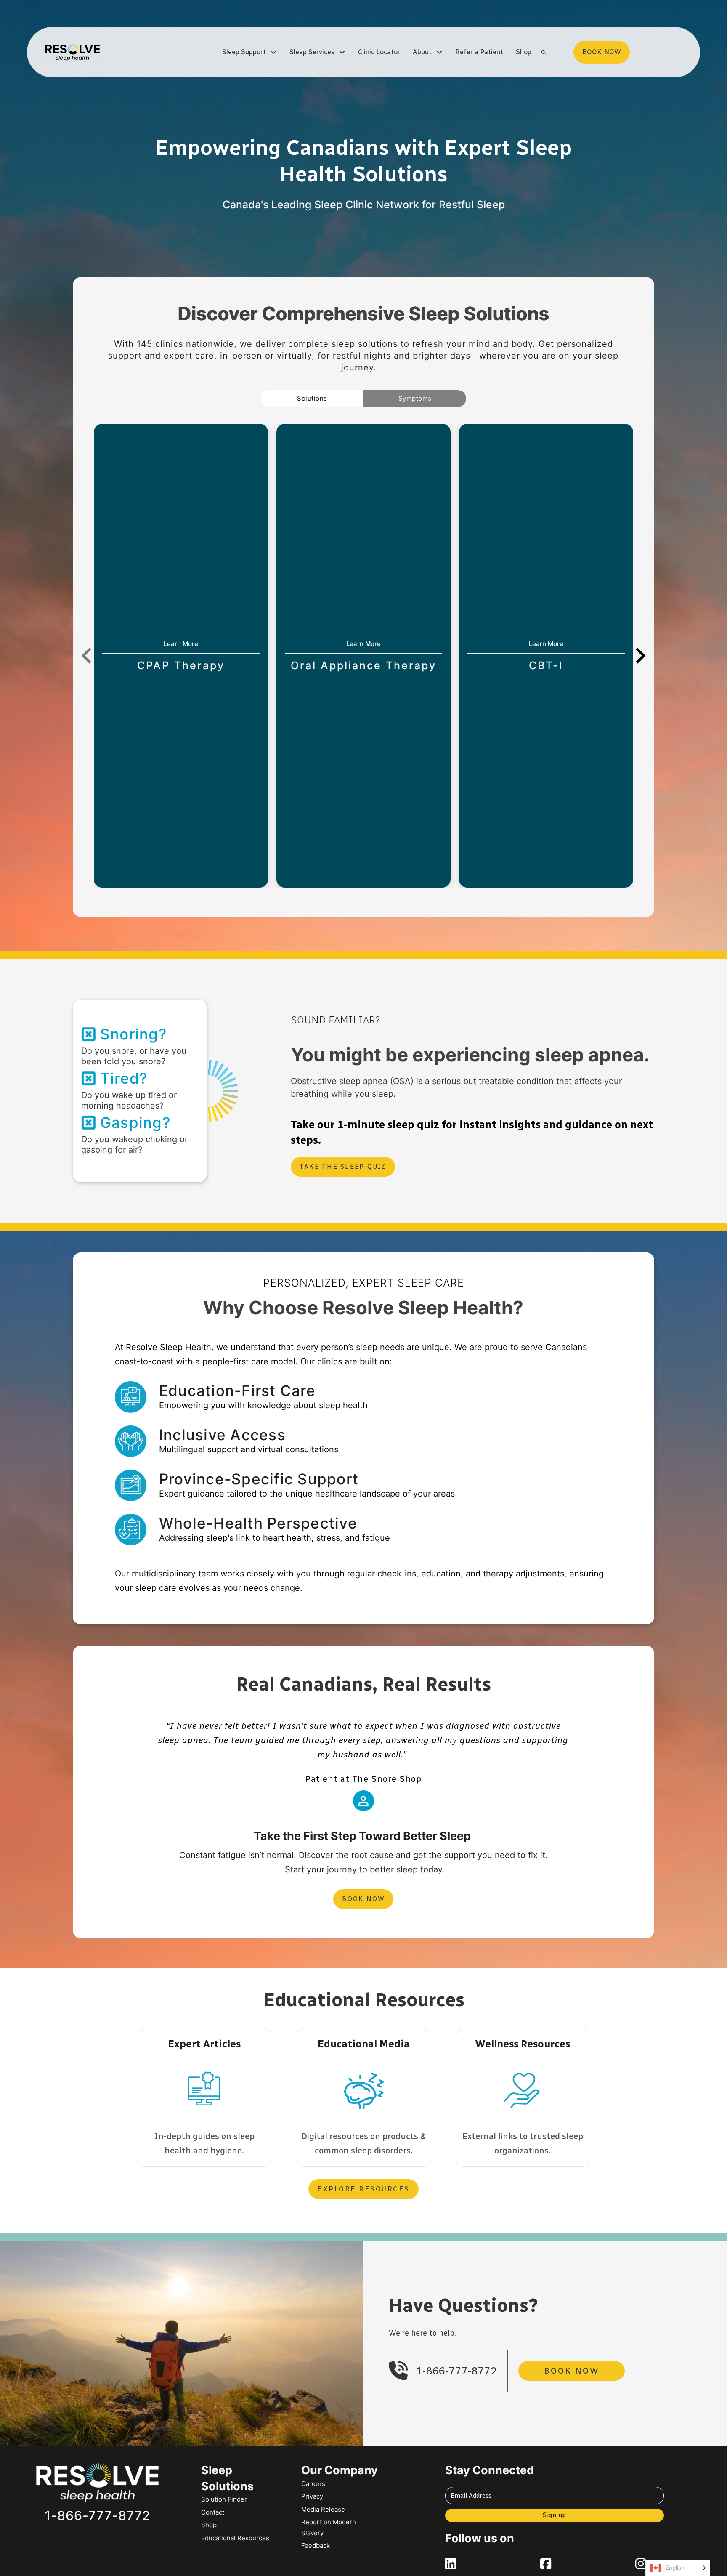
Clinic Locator (379, 52)
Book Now (363, 1899)
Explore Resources (363, 2189)
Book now (602, 52)
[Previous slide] (88, 656)
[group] (181, 656)
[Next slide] (639, 656)
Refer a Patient (479, 52)
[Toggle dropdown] (273, 52)
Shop (524, 52)
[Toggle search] (544, 52)
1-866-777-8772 (456, 2371)
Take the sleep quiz (343, 1167)
